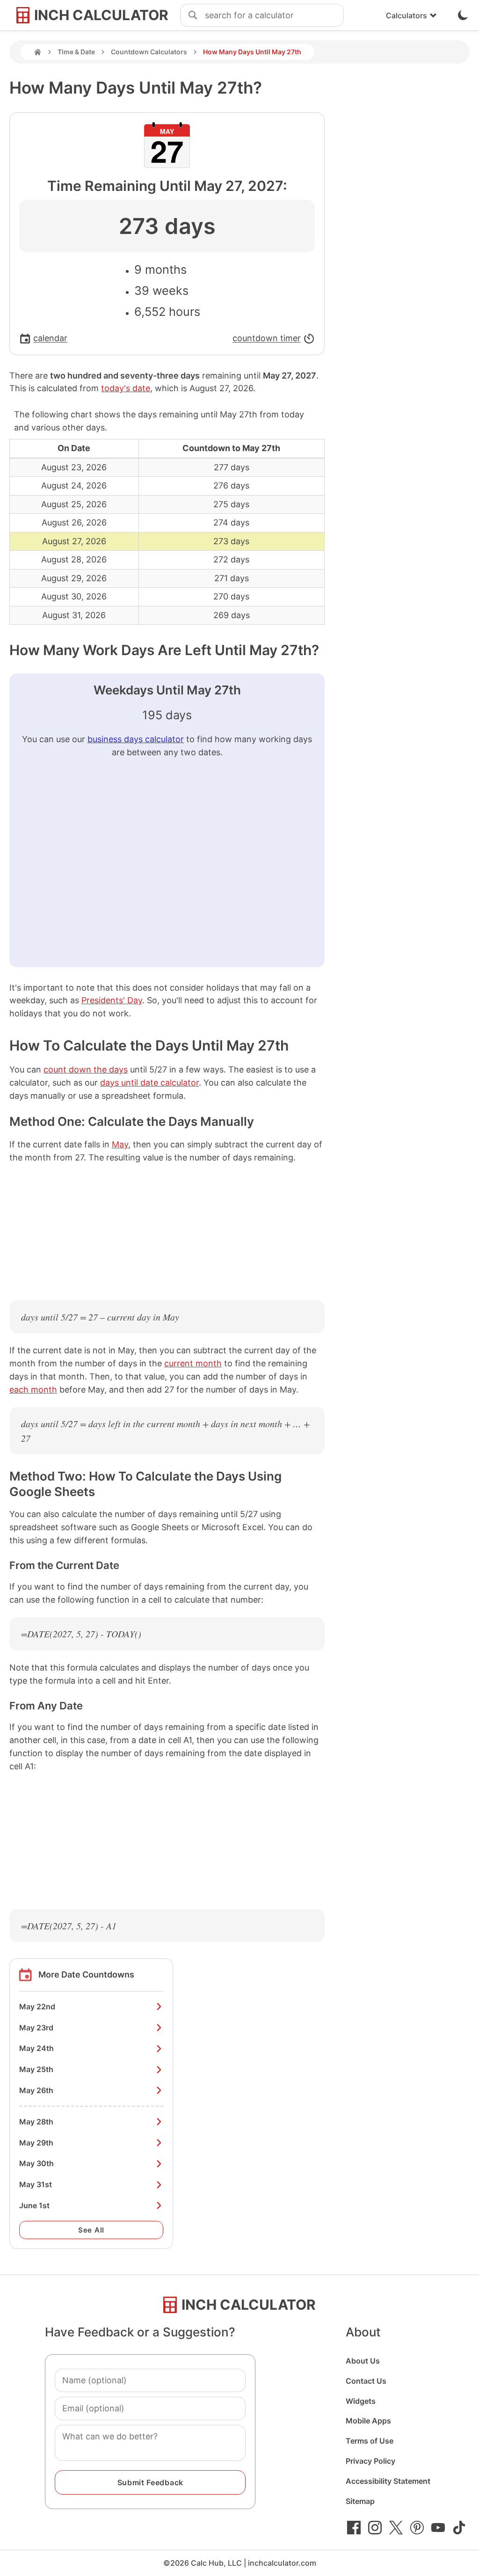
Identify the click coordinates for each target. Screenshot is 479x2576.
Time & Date (76, 52)
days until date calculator (149, 1083)
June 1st (34, 2205)
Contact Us (366, 2381)
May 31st (36, 2184)
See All (91, 2230)
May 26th (36, 2090)
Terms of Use (370, 2441)
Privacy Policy (370, 2461)
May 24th (36, 2048)
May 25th (36, 2069)
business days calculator (136, 739)
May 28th (36, 2122)
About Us (363, 2361)
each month (33, 1390)
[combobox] (274, 15)
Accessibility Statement (388, 2481)
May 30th (36, 2163)
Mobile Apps (368, 2421)
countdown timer (267, 339)
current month (193, 1363)
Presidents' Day (112, 1000)
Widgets (361, 2401)
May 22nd (37, 2007)
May (120, 1144)
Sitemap (360, 2501)
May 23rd (36, 2028)
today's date (126, 388)
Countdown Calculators (149, 52)
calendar (50, 339)
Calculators (406, 15)
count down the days (86, 1069)
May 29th (36, 2143)
